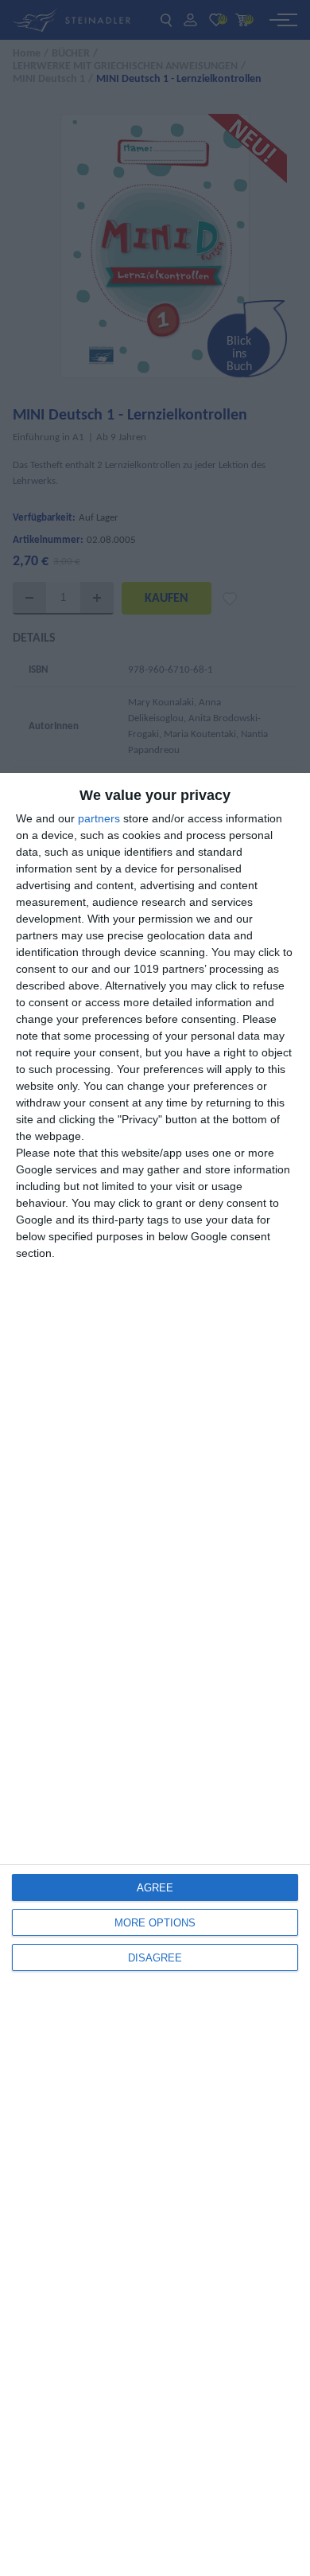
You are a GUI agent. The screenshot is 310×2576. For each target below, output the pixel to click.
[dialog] (155, 1674)
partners (99, 818)
